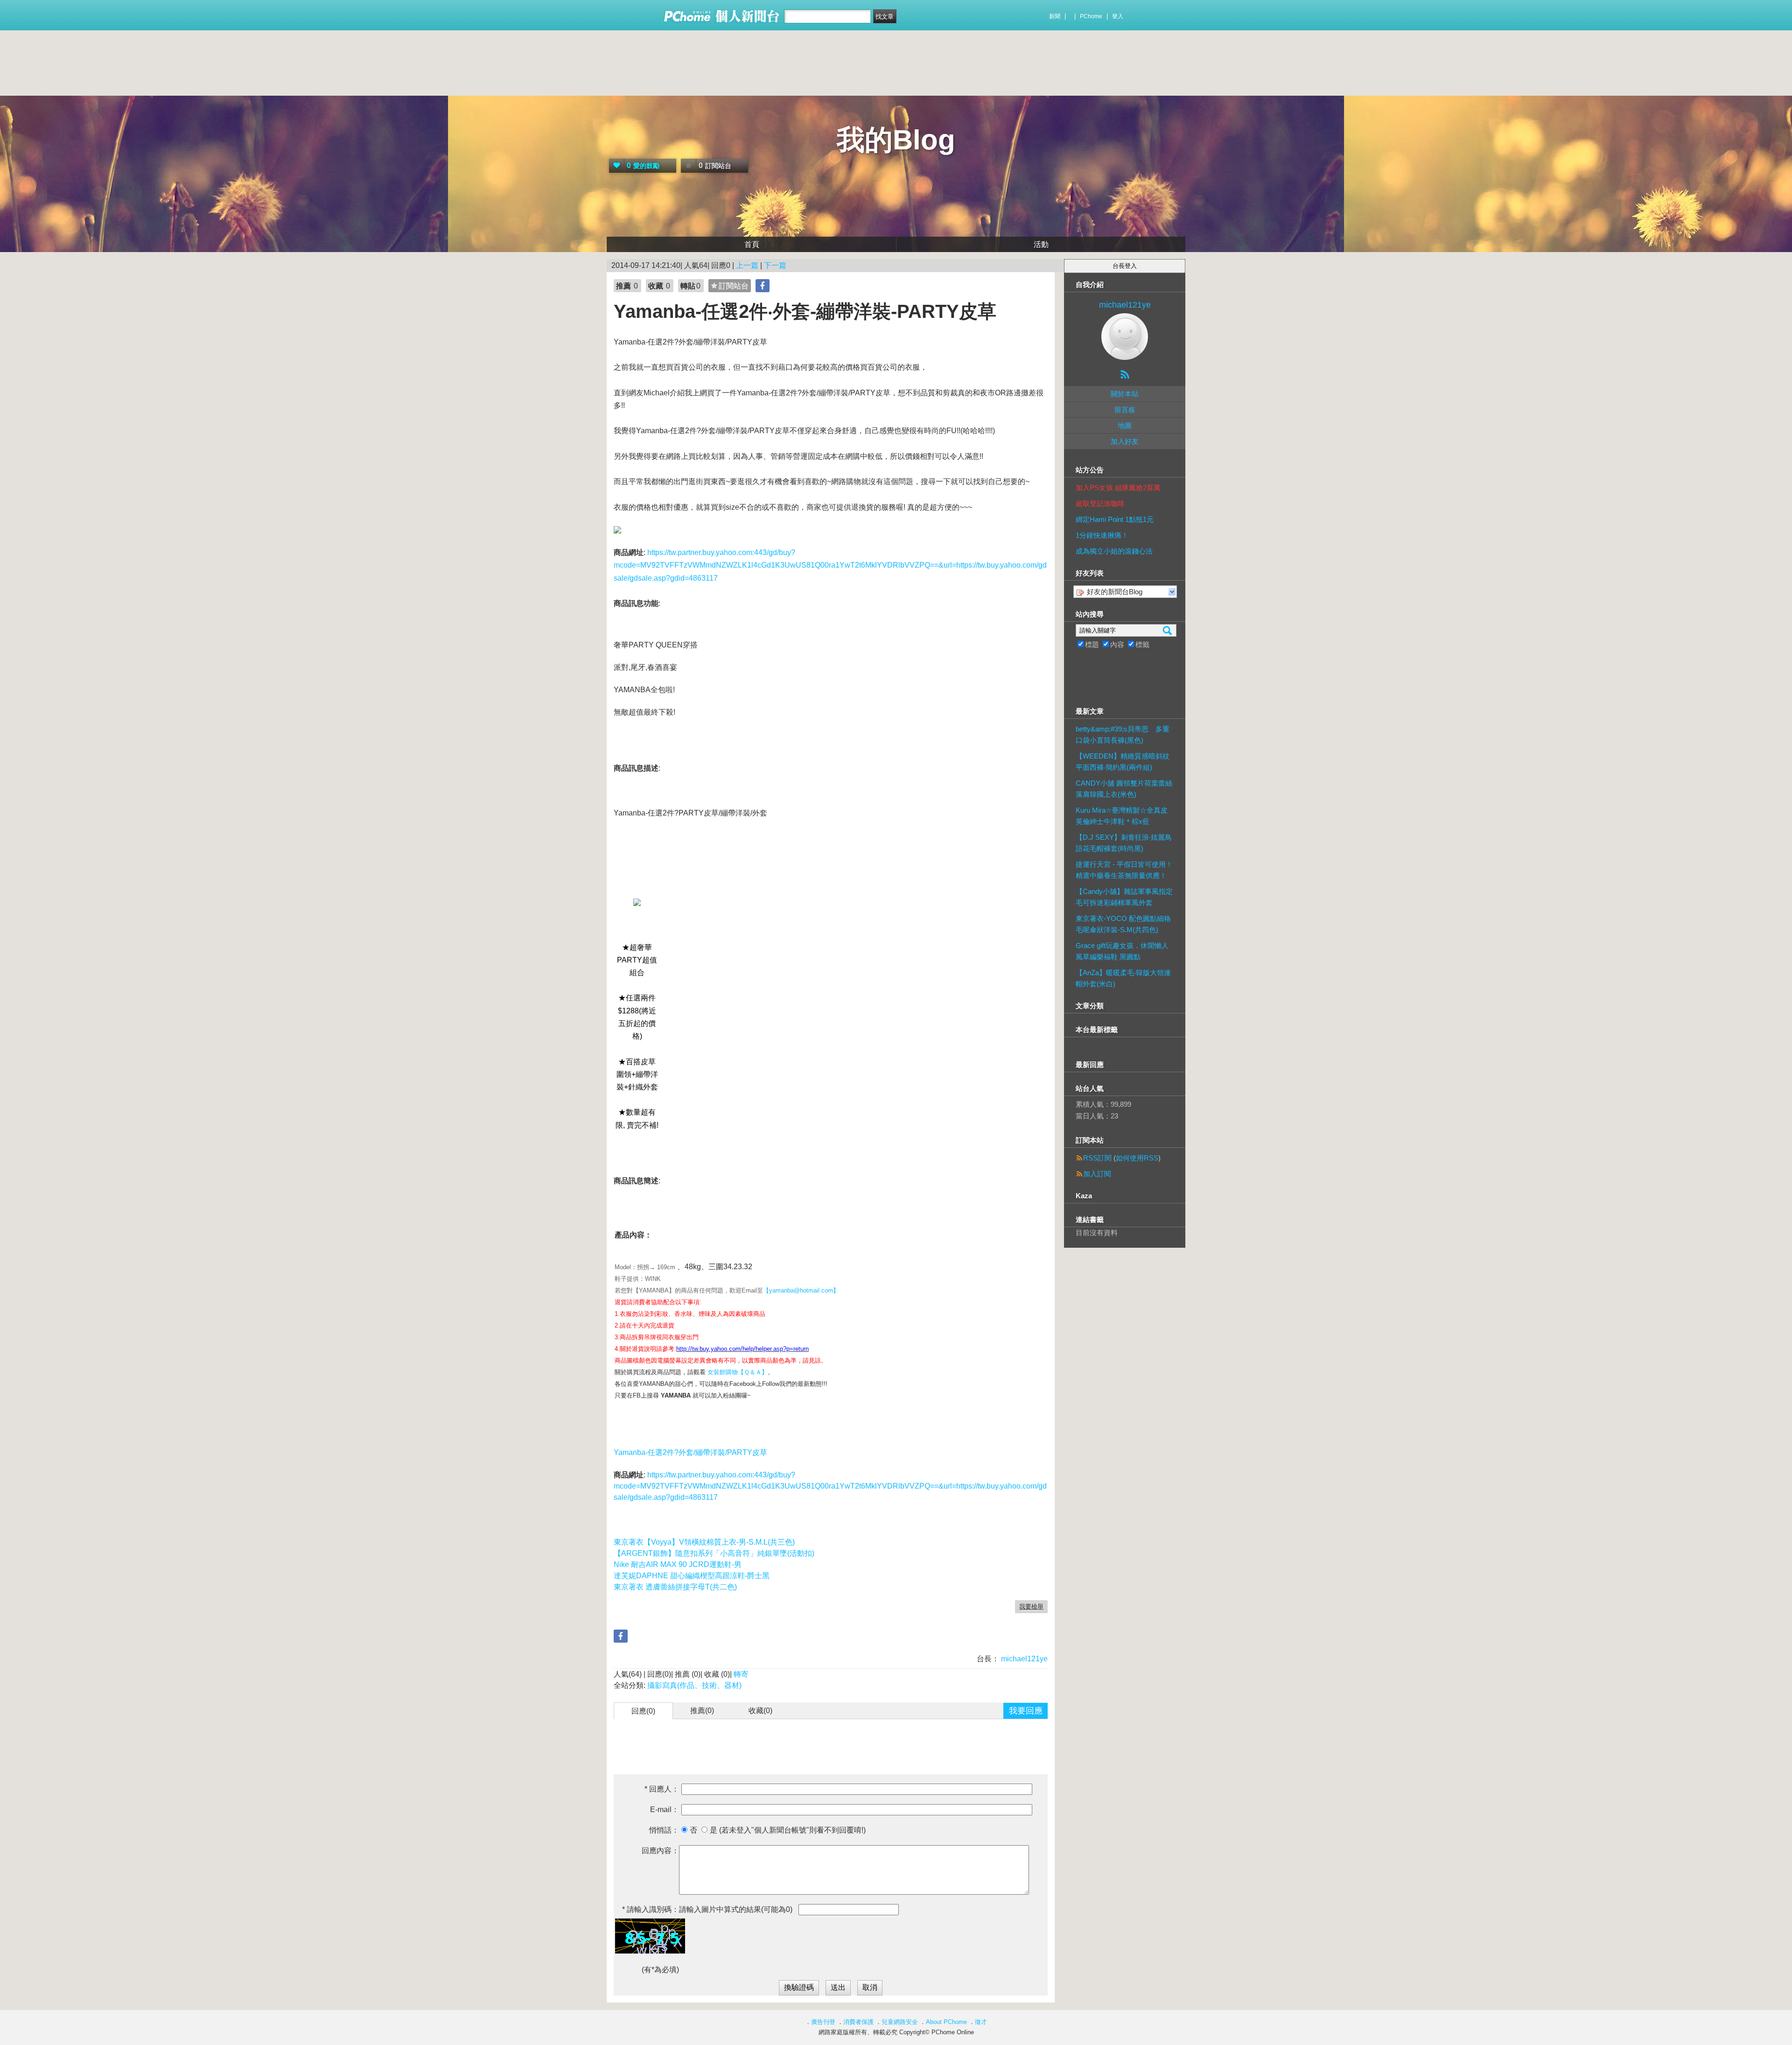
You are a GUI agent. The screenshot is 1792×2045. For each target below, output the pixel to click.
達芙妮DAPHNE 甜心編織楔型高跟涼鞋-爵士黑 (692, 1576)
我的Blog (896, 140)
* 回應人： (662, 1789)
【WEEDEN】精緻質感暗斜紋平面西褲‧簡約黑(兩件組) (1123, 762)
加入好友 (1125, 441)
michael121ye (1023, 1659)
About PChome (946, 2022)
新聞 (1055, 16)
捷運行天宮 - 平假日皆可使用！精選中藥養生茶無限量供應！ (1124, 870)
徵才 (981, 2022)
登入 (1118, 16)
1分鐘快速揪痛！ (1102, 535)
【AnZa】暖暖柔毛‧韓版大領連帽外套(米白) (1123, 978)
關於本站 (1125, 394)
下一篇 (775, 265)
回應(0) (643, 1711)
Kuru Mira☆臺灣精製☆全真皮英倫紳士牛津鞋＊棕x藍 (1122, 816)
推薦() (702, 1711)
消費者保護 (858, 2022)
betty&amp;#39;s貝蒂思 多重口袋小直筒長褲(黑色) (1123, 734)
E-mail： (665, 1810)
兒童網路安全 (900, 2022)
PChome (1091, 16)
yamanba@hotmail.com (801, 1290)
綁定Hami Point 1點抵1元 (1115, 519)
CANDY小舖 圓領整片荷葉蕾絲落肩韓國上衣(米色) (1124, 789)
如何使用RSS (1137, 1158)
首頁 (752, 244)
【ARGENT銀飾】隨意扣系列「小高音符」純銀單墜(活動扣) (714, 1553)
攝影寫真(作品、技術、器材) (694, 1685)
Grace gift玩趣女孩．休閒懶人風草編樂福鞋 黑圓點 (1122, 951)
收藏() (760, 1711)
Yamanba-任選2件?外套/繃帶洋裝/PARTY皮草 (690, 1452)
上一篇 (747, 265)
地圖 (1125, 425)
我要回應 (1026, 1711)
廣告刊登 (823, 2022)
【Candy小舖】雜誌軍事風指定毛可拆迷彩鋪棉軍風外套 (1124, 897)
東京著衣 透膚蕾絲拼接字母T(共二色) (675, 1587)
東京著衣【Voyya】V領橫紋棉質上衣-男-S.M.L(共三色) (704, 1542)
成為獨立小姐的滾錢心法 (1114, 551)
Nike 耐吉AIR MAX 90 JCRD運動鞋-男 (678, 1564)
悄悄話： (664, 1830)
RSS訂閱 (1097, 1158)
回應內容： (660, 1851)
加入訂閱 (1097, 1174)
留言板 (1125, 410)
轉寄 (741, 1674)
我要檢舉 (1031, 1606)
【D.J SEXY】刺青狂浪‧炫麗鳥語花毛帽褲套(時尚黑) (1124, 843)
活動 (1041, 244)
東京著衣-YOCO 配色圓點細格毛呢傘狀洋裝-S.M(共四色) (1123, 924)
